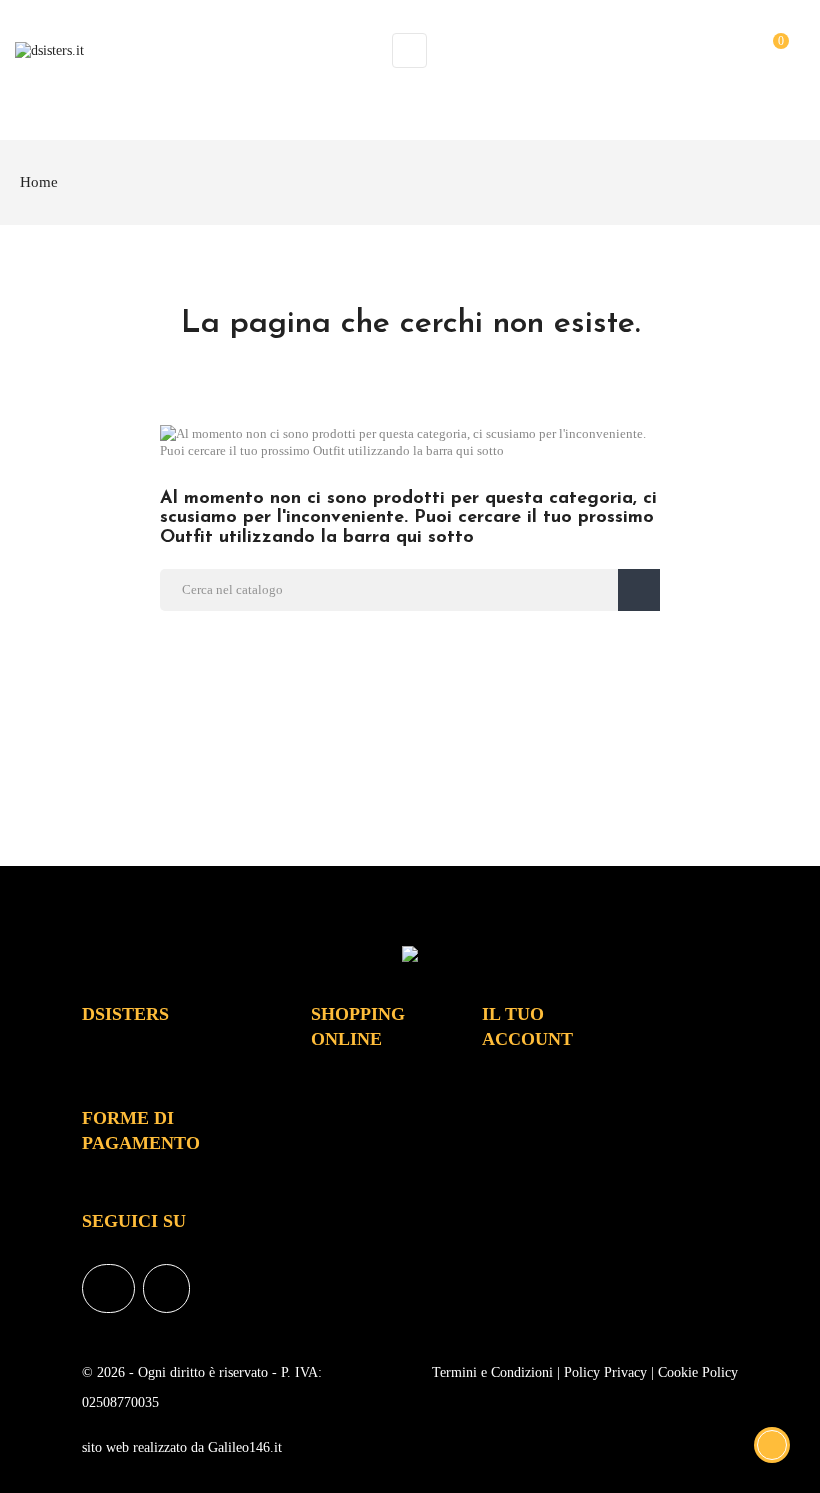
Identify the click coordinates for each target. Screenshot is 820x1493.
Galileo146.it (245, 1447)
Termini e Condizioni (492, 1372)
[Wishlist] (737, 49)
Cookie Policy (698, 1372)
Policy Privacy (605, 1372)
